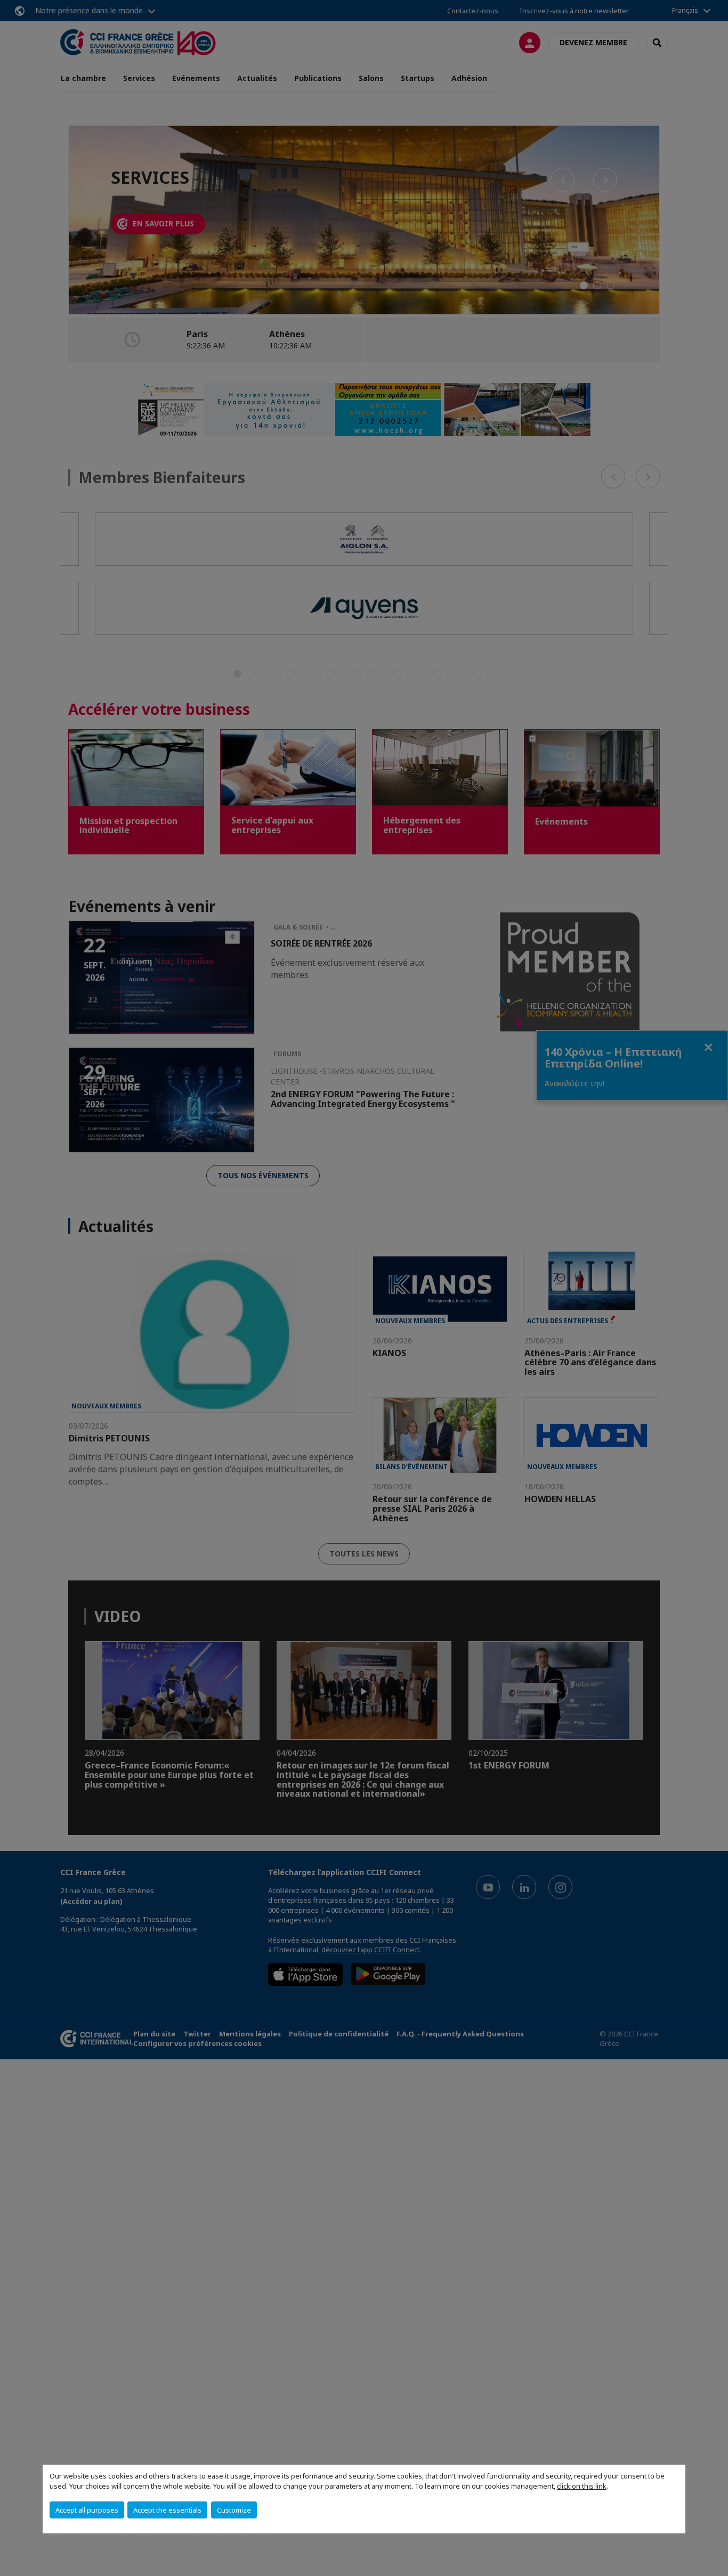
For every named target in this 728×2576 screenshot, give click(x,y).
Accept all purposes (87, 2510)
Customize (234, 2510)
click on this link (582, 2486)
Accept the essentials (167, 2510)
